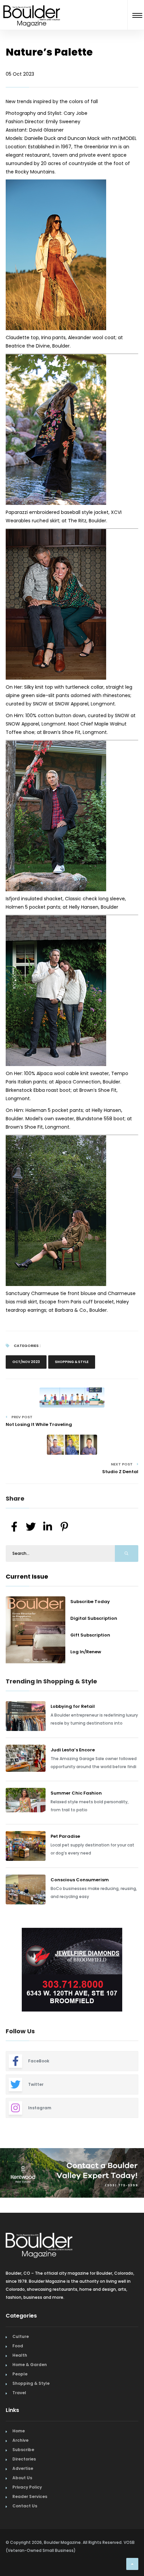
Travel (19, 2393)
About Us (22, 2478)
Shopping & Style (72, 1362)
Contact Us (25, 2506)
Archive (20, 2440)
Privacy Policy (27, 2487)
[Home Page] (32, 8)
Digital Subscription (94, 1618)
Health (20, 2355)
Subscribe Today (90, 1602)
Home (19, 2431)
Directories (24, 2459)
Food (18, 2346)
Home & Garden (30, 2365)
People (20, 2374)
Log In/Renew (86, 1652)
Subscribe (23, 2450)
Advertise (23, 2468)
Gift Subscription (90, 1635)
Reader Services (30, 2496)
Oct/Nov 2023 (26, 1362)
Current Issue (27, 1576)
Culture (21, 2336)
